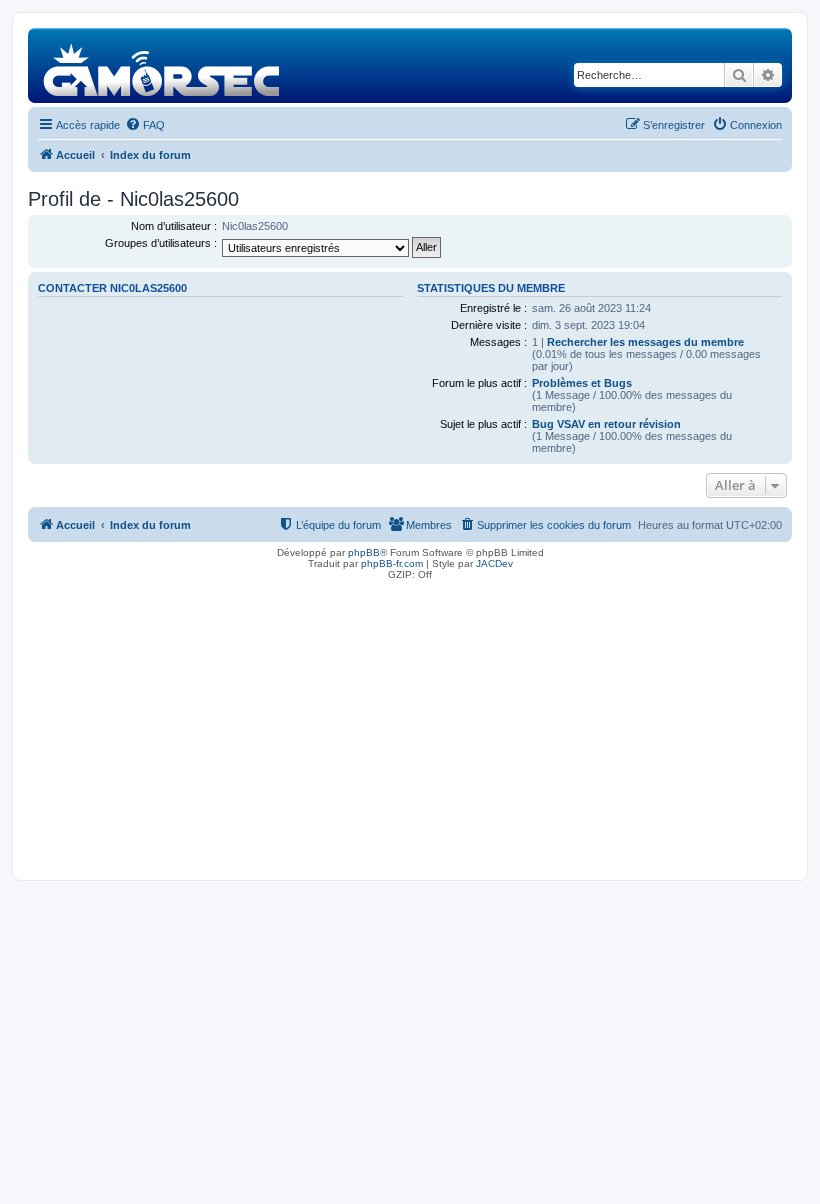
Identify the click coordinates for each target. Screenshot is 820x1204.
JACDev (494, 563)
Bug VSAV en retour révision (606, 424)
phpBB (364, 552)
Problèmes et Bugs (582, 383)
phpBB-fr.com (392, 563)
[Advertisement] (410, 725)
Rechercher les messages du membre (645, 342)
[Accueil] (162, 65)
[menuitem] (145, 125)
